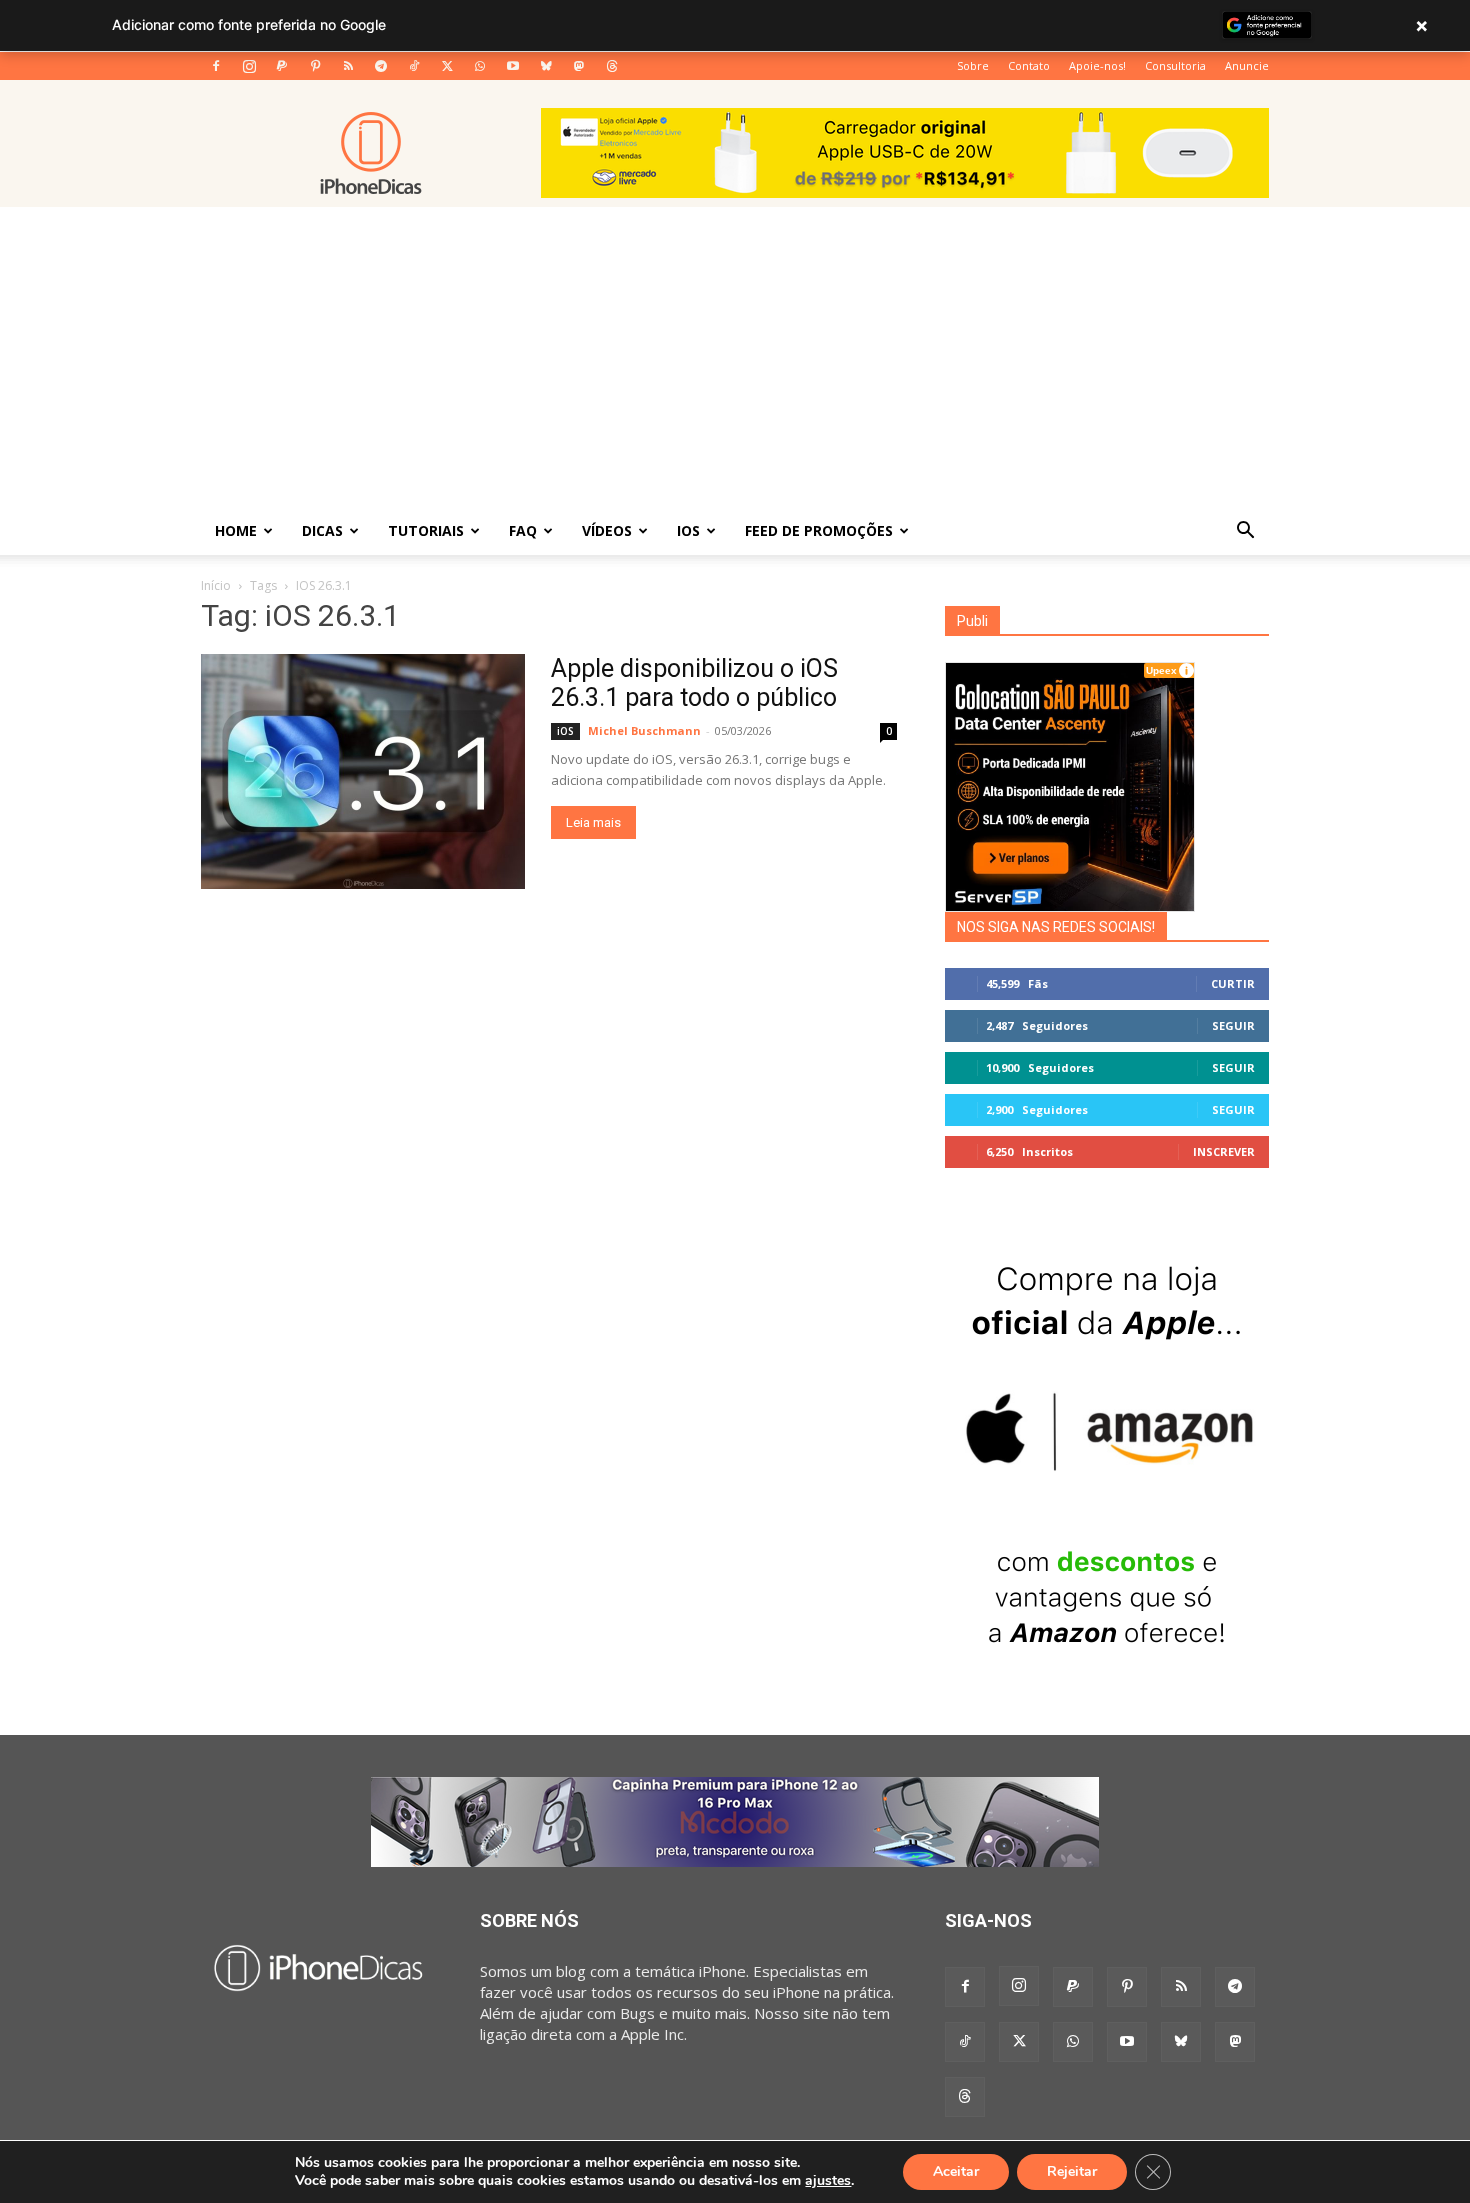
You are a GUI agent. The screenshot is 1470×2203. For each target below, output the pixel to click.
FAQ (523, 530)
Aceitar (956, 2171)
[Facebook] (216, 66)
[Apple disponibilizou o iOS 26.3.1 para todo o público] (363, 771)
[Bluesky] (546, 66)
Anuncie (1247, 65)
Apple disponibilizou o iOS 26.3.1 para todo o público (694, 683)
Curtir (1233, 983)
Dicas (322, 530)
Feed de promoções (819, 530)
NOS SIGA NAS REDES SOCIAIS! (1056, 927)
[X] (447, 66)
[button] (1245, 532)
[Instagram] (249, 66)
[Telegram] (381, 66)
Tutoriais (426, 530)
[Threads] (612, 66)
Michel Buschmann (644, 730)
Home (236, 530)
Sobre (973, 65)
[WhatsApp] (480, 66)
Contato (1029, 65)
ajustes (828, 2181)
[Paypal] (282, 66)
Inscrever (1224, 1151)
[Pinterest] (315, 66)
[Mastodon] (579, 66)
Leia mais (593, 822)
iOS (688, 530)
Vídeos (607, 530)
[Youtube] (513, 66)
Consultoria (1175, 65)
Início (216, 585)
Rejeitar (1072, 2171)
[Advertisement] (735, 357)
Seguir (1233, 1025)
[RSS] (348, 66)
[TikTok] (414, 66)
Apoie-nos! (1097, 65)
